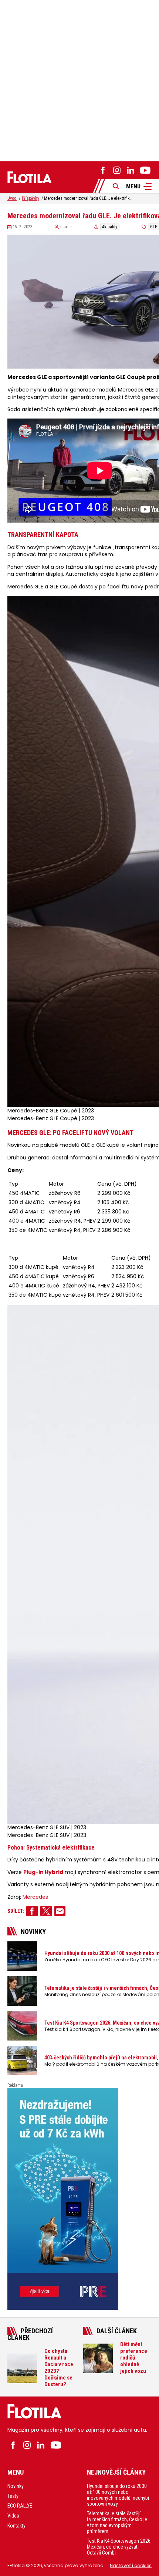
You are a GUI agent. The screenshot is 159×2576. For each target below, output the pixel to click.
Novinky (16, 2486)
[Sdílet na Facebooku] (32, 1911)
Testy (13, 2496)
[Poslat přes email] (60, 1911)
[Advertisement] (79, 80)
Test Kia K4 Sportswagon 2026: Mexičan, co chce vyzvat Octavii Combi (119, 2547)
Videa (13, 2516)
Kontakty (16, 2526)
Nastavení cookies (131, 2565)
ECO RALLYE (20, 2506)
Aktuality (110, 227)
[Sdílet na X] (46, 1911)
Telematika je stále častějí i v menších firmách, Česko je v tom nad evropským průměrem (117, 2522)
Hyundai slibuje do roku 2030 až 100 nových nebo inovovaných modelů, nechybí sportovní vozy (118, 2495)
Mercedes (35, 1897)
